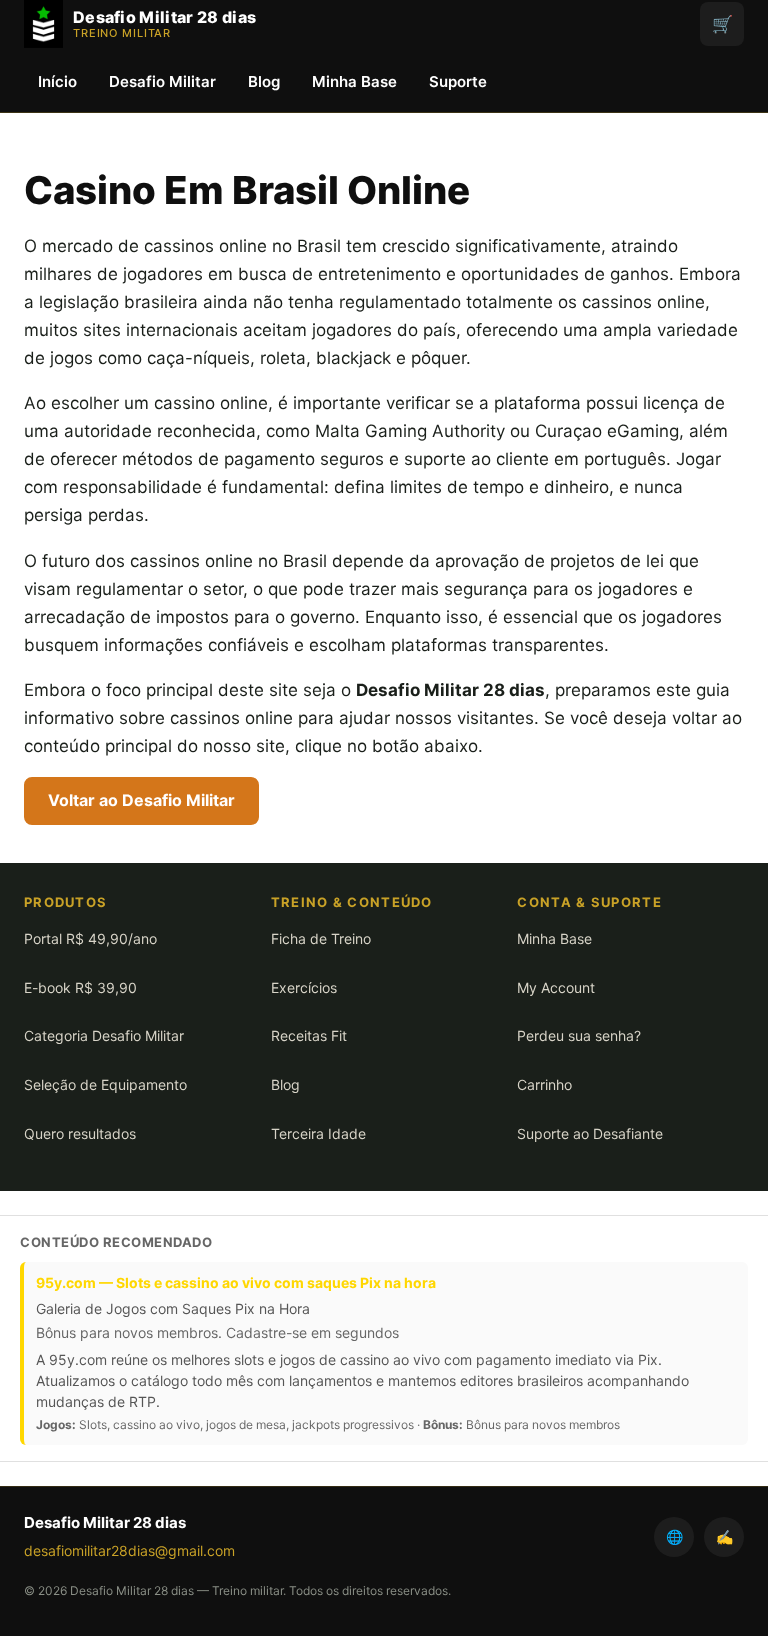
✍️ (724, 1536)
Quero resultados (80, 1133)
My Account (556, 987)
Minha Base (354, 81)
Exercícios (304, 987)
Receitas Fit (309, 1035)
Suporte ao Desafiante (590, 1133)
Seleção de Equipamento (105, 1084)
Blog (264, 81)
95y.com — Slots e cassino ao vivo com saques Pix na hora (236, 1282)
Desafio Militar (162, 81)
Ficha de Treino (321, 938)
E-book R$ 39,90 (80, 987)
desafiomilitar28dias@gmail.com (129, 1550)
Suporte (458, 81)
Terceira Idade (318, 1133)
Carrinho (544, 1084)
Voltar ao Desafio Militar (141, 800)
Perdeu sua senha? (579, 1035)
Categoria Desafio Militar (104, 1035)
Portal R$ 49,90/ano (90, 938)
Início (57, 81)
